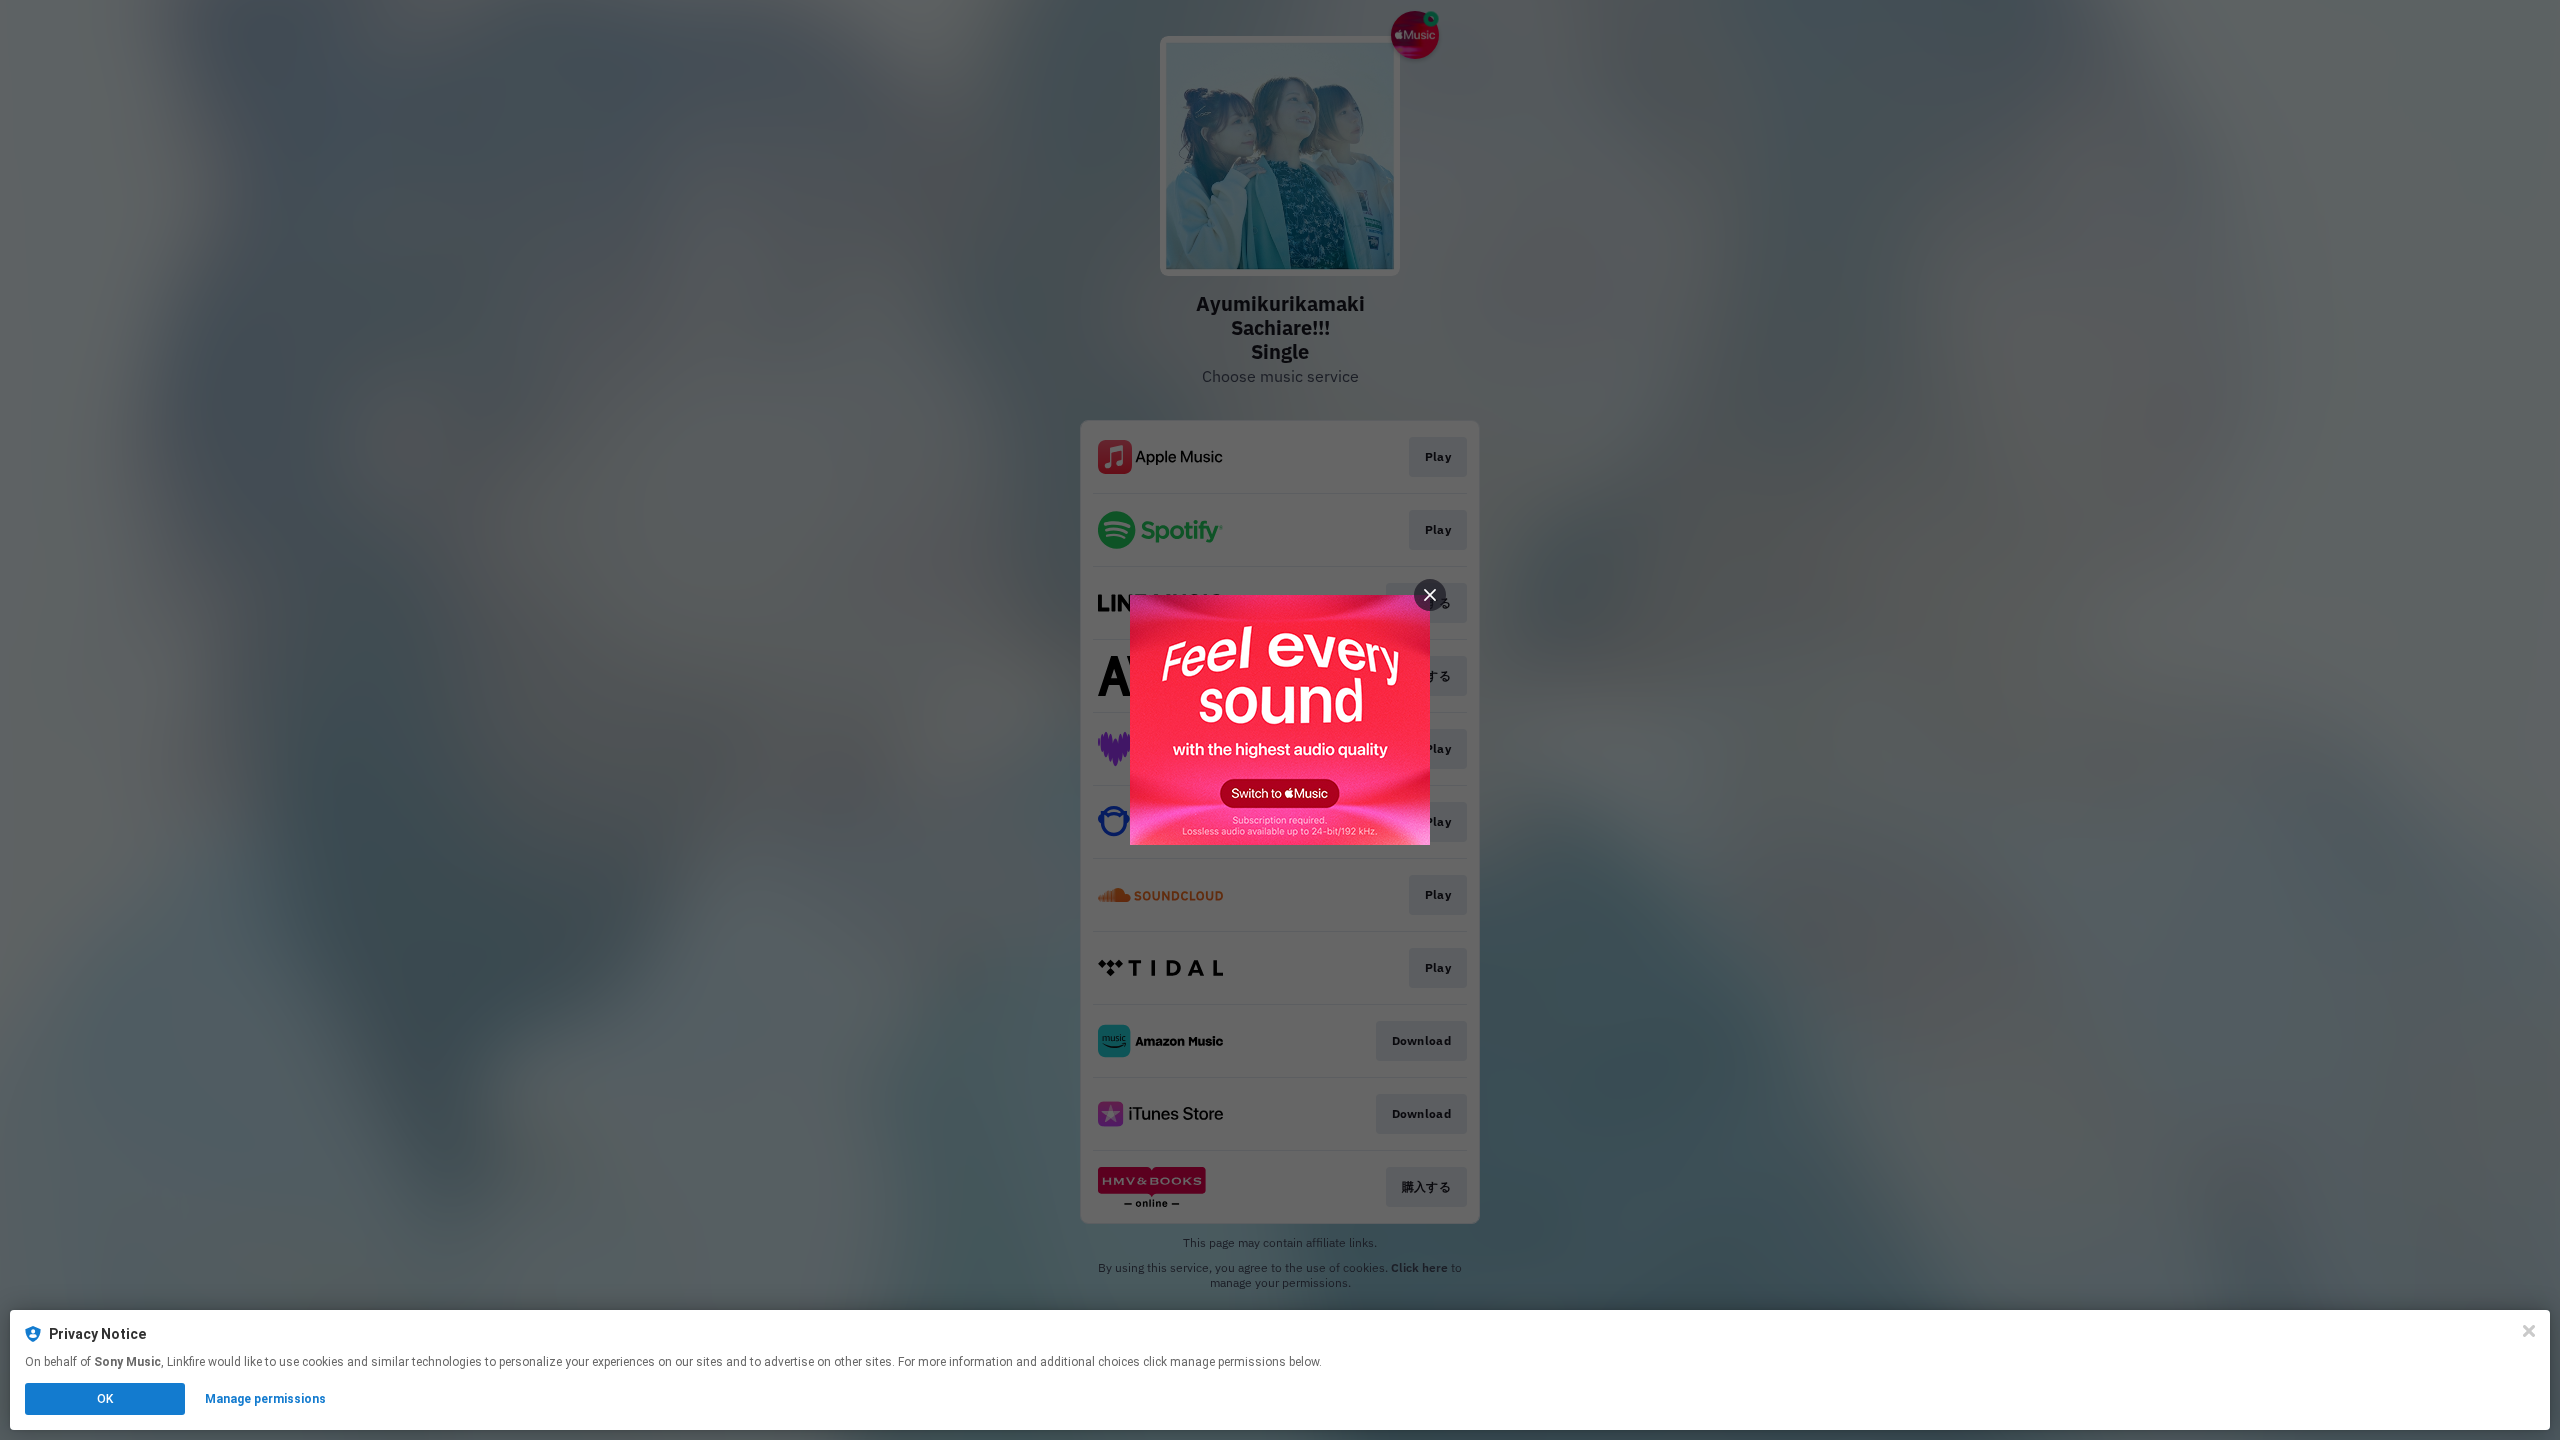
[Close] (2529, 1331)
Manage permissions (265, 1399)
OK (105, 1399)
